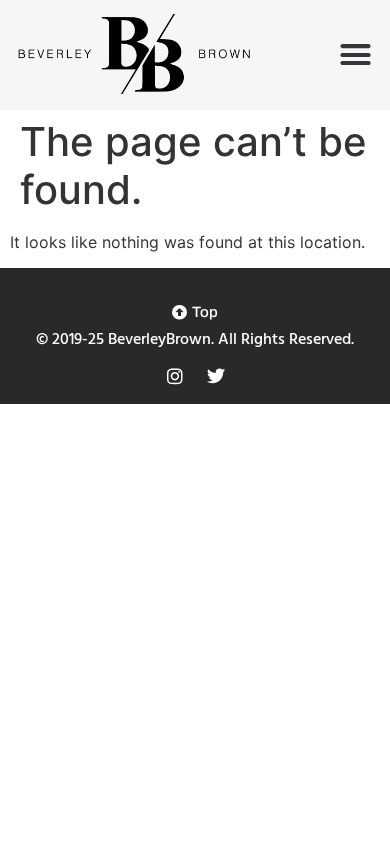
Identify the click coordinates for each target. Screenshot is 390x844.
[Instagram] (175, 376)
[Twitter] (216, 376)
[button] (356, 55)
